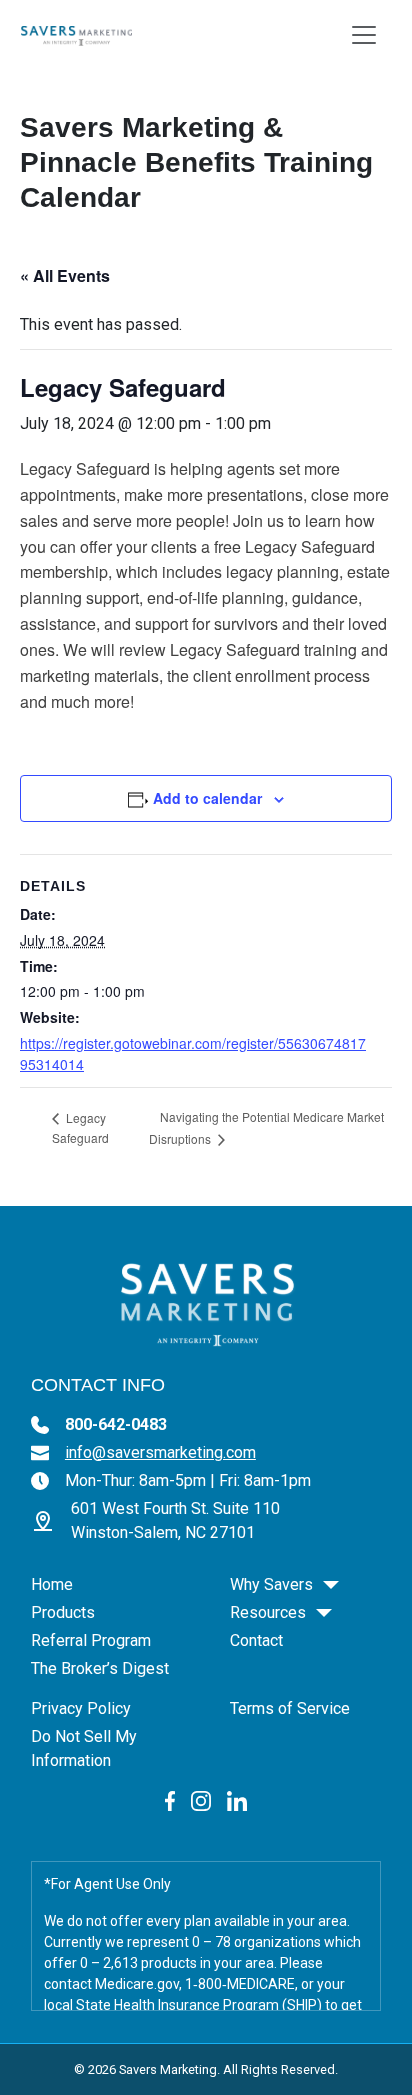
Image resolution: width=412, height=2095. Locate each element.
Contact (256, 1640)
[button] (331, 1585)
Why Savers (271, 1584)
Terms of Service (290, 1708)
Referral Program (91, 1640)
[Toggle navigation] (364, 35)
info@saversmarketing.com (160, 1452)
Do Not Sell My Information (84, 1748)
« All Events (65, 275)
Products (63, 1612)
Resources (268, 1612)
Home (52, 1584)
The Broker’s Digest (100, 1668)
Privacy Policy (81, 1708)
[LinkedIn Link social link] (237, 1800)
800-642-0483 (116, 1424)
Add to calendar (207, 798)
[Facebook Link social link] (170, 1800)
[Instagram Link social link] (201, 1800)
